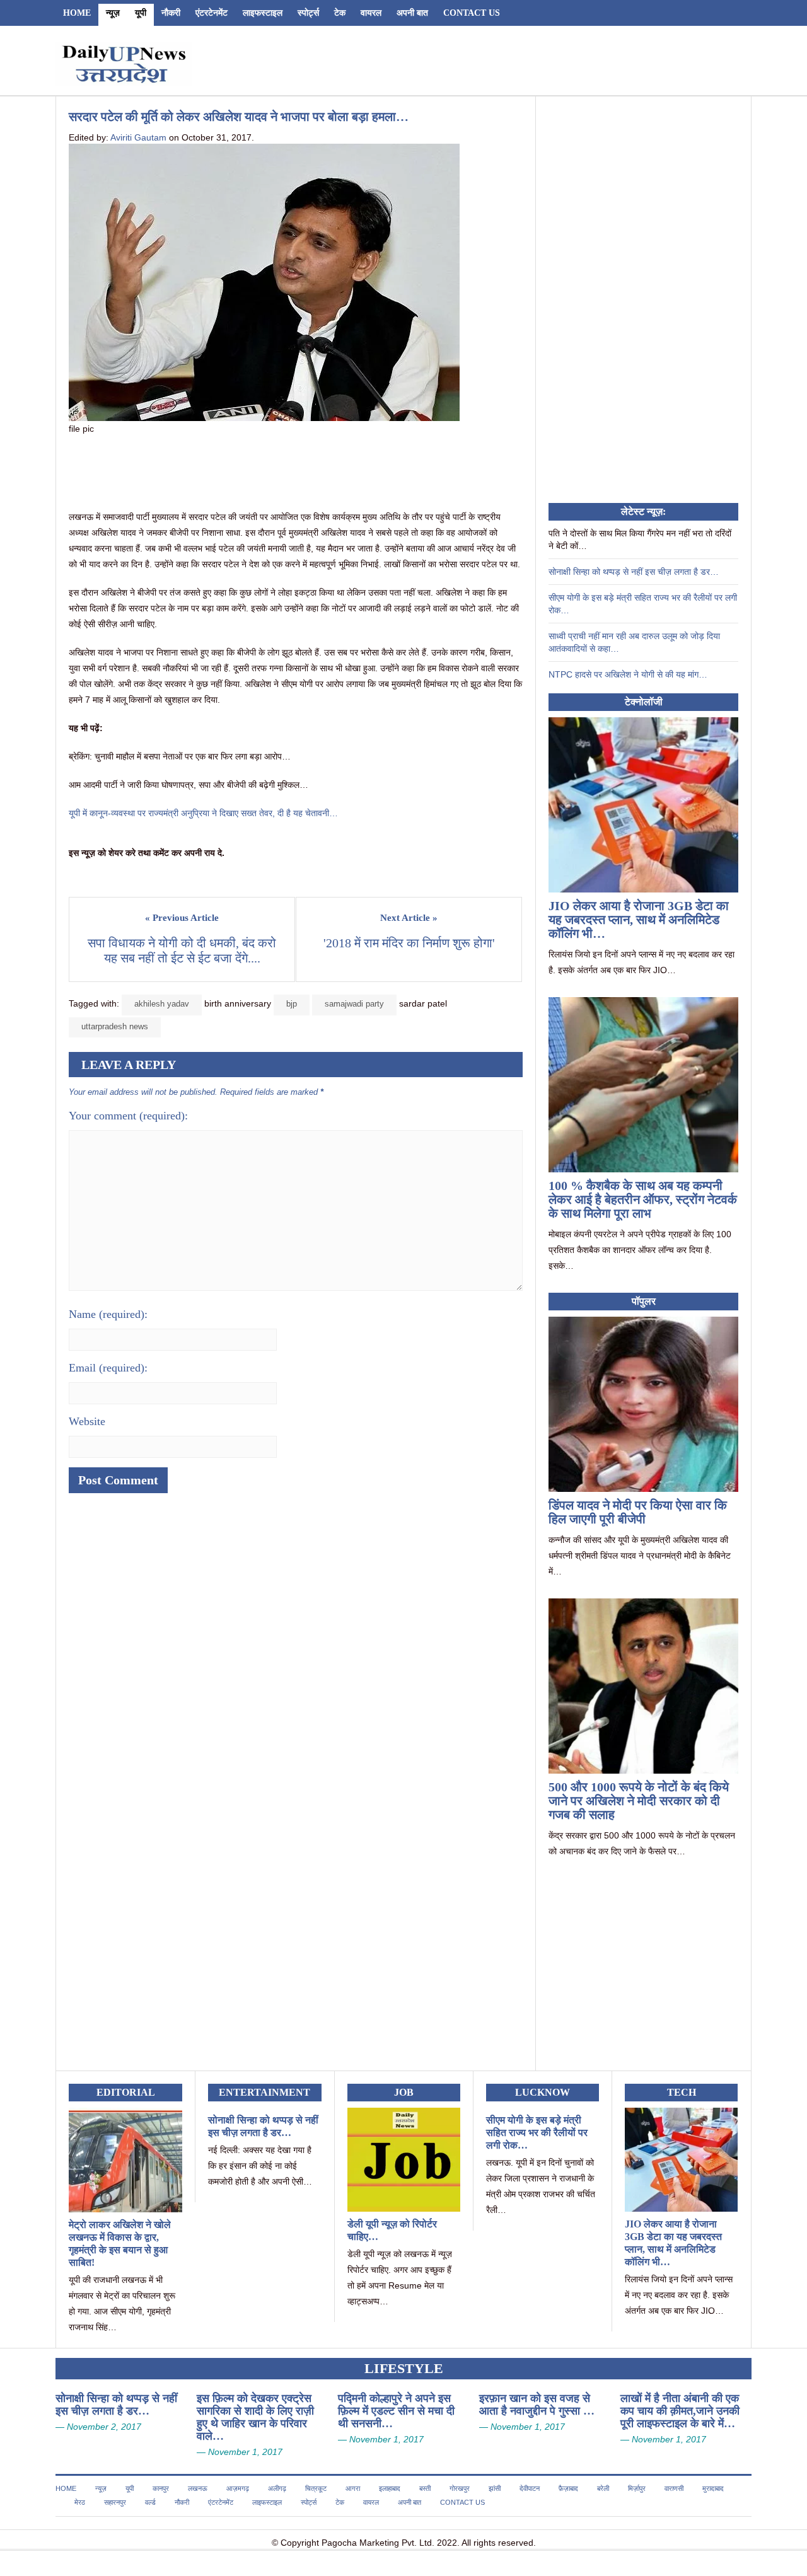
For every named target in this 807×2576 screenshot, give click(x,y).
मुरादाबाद (713, 2488)
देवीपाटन (530, 2488)
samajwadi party (354, 1004)
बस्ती (425, 2488)
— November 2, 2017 (98, 2427)
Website (87, 1421)
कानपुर (161, 2488)
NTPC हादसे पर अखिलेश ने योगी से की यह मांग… (628, 674)
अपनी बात (412, 13)
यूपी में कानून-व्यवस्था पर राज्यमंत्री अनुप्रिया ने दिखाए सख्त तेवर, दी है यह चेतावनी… (203, 813)
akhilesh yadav (162, 1004)
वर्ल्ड (150, 2502)
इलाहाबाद (390, 2488)
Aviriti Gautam (138, 137)
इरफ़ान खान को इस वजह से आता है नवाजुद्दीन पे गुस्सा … (537, 2405)
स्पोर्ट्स (308, 13)
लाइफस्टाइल (263, 13)
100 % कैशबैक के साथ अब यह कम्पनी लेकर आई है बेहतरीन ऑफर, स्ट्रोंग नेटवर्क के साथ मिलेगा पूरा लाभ (643, 1199)
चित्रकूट (316, 2488)
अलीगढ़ (277, 2488)
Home (77, 13)
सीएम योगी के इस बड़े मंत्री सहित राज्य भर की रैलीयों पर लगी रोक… (537, 2133)
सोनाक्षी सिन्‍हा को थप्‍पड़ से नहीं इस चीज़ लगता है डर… (634, 572)
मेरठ (80, 2502)
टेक (340, 13)
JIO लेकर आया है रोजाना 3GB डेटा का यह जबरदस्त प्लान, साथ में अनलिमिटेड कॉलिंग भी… (639, 920)
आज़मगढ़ (238, 2488)
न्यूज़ (113, 13)
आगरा (353, 2488)
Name (108, 1314)
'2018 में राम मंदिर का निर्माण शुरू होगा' (409, 943)
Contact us (472, 13)
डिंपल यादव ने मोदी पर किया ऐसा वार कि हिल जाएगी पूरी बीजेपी (638, 1512)
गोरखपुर (460, 2488)
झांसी (495, 2488)
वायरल (371, 13)
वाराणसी (674, 2488)
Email (108, 1368)
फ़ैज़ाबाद (568, 2488)
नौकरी (171, 13)
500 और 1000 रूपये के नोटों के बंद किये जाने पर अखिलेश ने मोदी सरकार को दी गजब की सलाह (639, 1801)
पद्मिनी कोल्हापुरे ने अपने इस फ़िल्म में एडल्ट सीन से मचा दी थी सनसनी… (396, 2411)
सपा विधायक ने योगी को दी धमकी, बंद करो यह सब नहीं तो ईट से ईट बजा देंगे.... (183, 950)
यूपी (141, 13)
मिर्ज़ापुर (637, 2488)
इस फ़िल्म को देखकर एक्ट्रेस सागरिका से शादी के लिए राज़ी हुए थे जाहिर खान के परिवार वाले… (255, 2417)
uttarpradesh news (115, 1026)
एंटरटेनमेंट (212, 13)
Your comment (128, 1116)
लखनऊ (198, 2488)
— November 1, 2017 (240, 2452)
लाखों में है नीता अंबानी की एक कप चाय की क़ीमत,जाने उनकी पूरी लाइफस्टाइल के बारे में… (680, 2411)
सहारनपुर (115, 2502)
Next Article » (409, 918)
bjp (292, 1004)
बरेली (603, 2488)
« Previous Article (182, 918)
